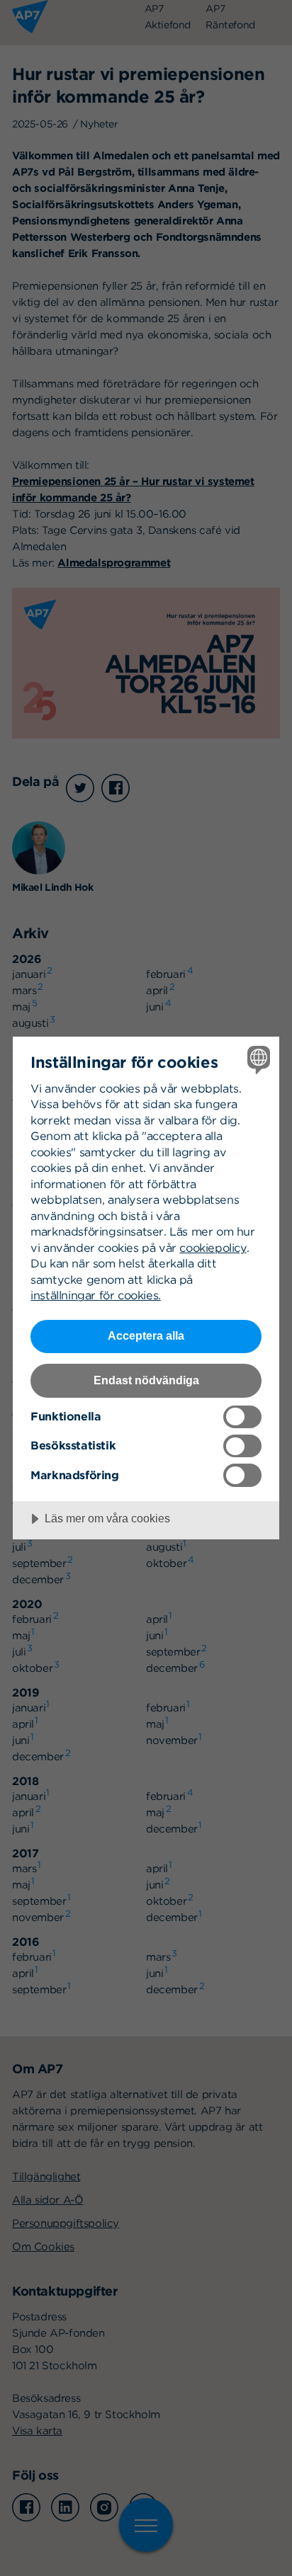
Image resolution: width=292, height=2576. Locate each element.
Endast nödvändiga (146, 1380)
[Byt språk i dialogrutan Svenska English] (257, 1059)
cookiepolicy (213, 1248)
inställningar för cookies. (96, 1295)
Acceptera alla (146, 1335)
